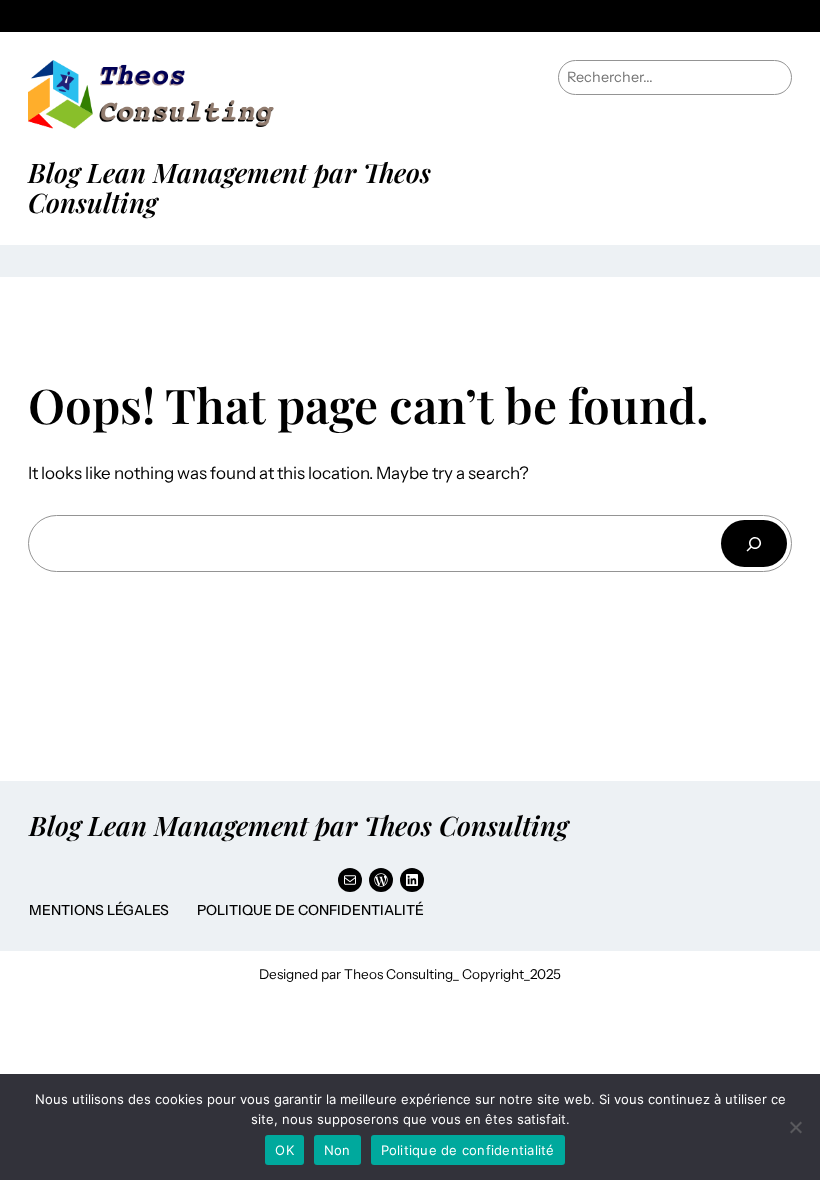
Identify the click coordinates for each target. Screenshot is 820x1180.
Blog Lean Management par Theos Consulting (229, 187)
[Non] (795, 1127)
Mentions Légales (99, 910)
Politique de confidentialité (310, 910)
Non (337, 1150)
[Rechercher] (754, 543)
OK (284, 1150)
